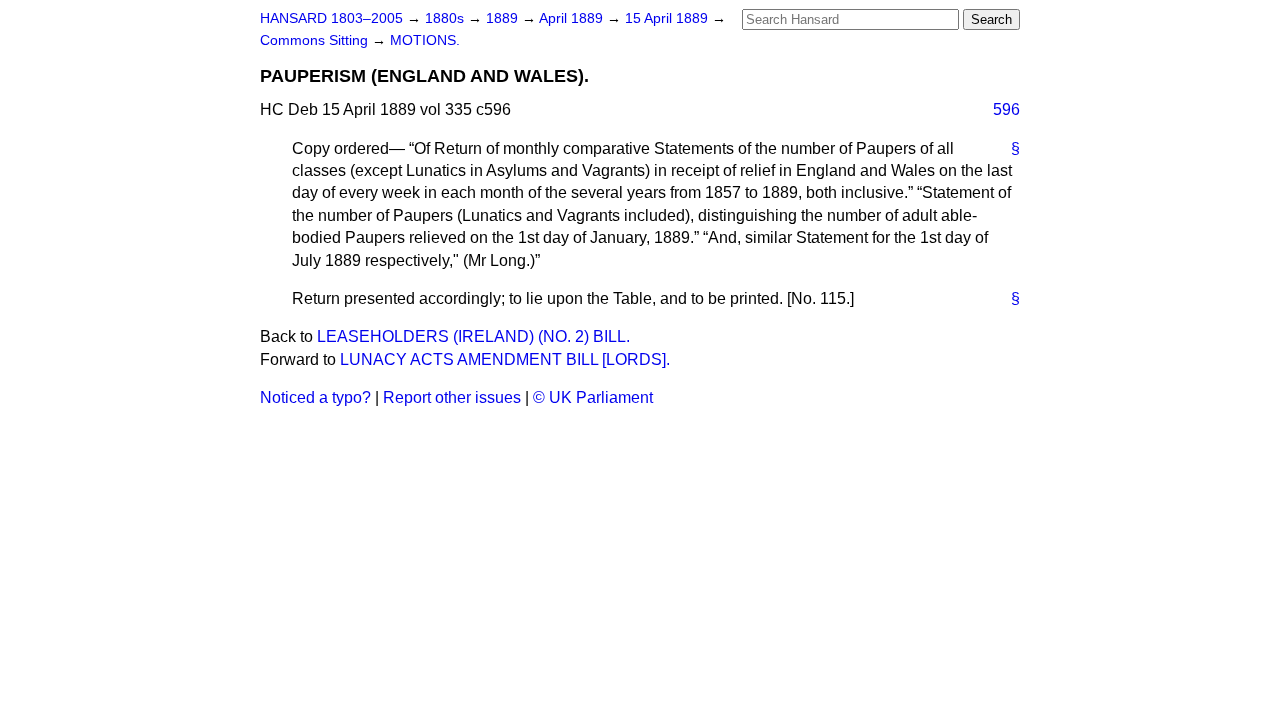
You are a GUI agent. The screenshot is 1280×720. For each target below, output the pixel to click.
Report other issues (452, 397)
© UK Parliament (593, 397)
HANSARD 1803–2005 (331, 18)
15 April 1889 (668, 18)
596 (1006, 109)
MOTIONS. (425, 40)
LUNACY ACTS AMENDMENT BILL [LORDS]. (505, 359)
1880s (446, 18)
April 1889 (573, 18)
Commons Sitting (316, 40)
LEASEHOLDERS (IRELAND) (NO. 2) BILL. (473, 336)
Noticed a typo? (315, 397)
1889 (504, 18)
